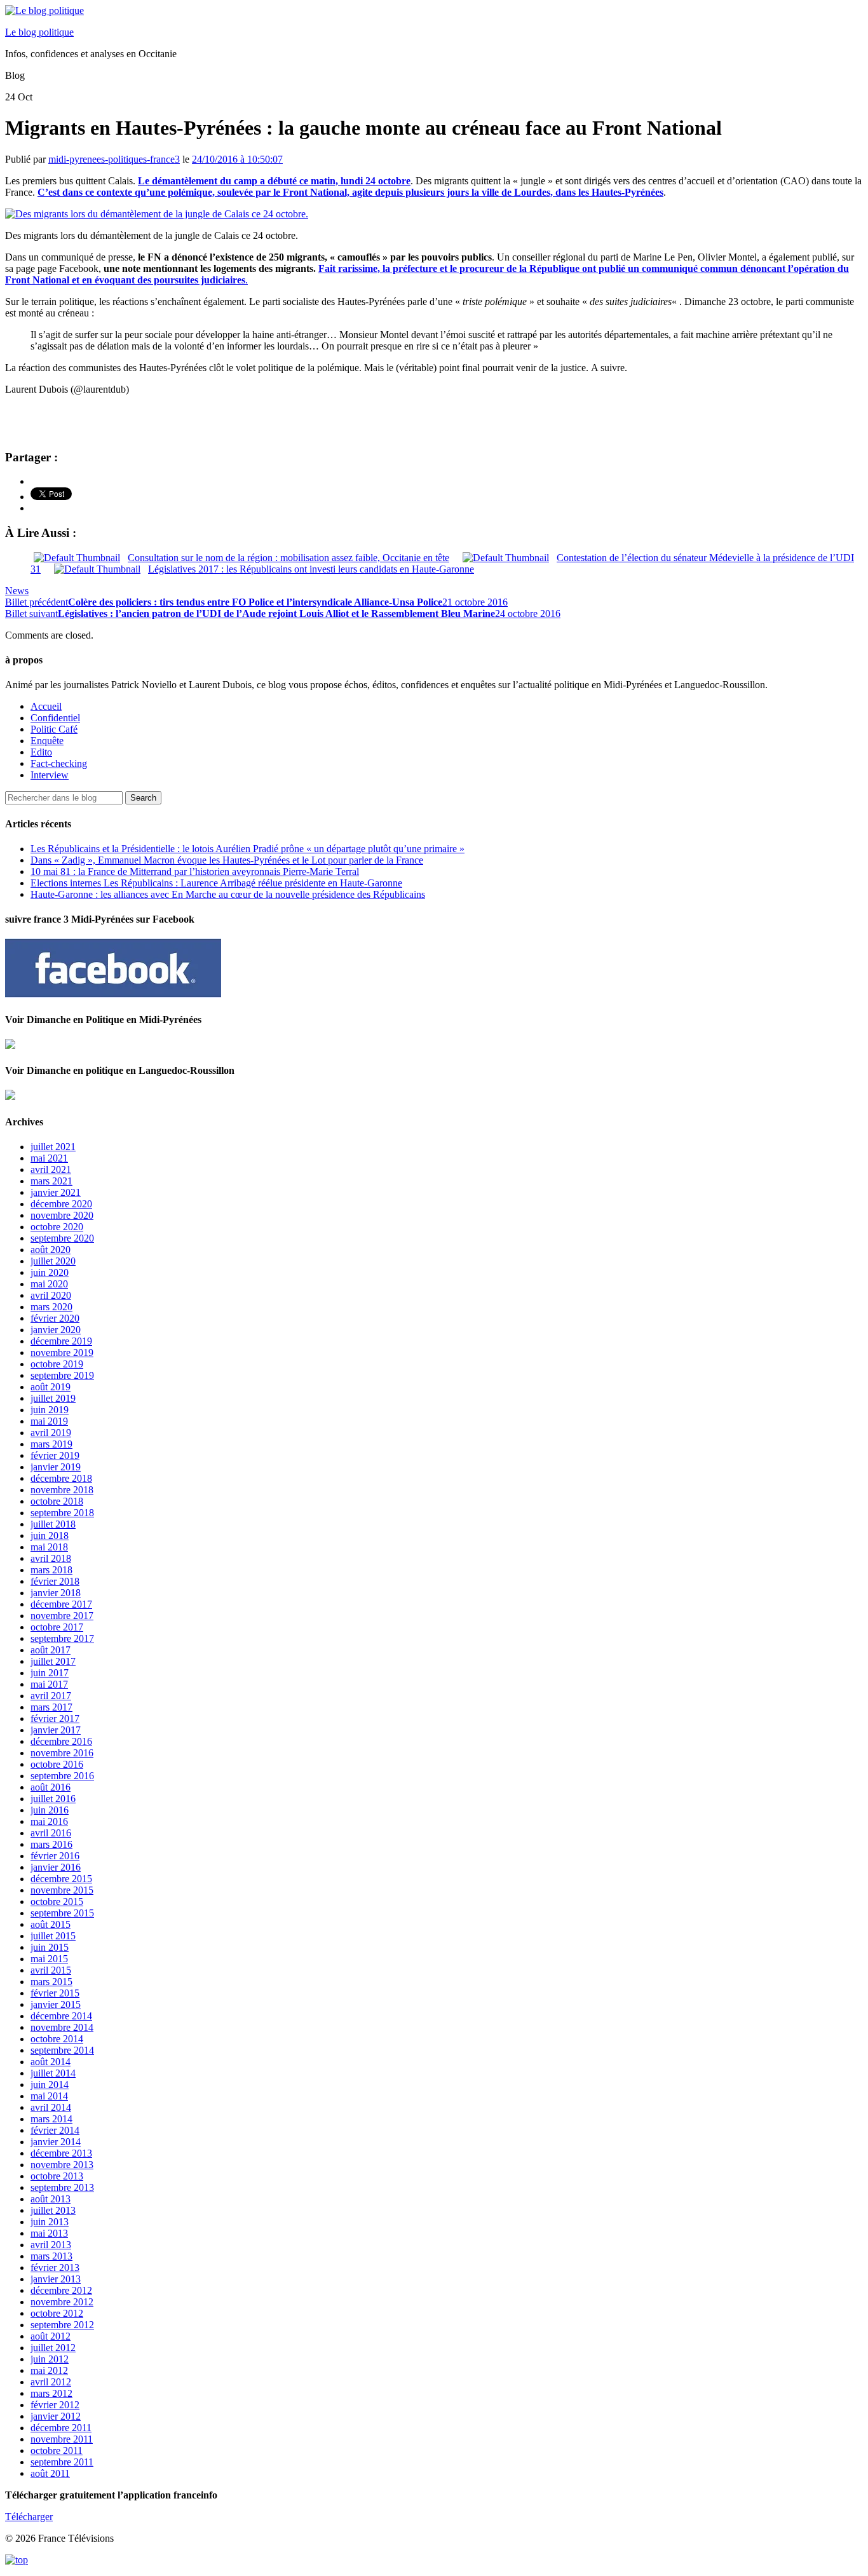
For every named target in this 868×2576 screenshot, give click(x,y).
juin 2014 (50, 2085)
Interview (50, 775)
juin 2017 (50, 1673)
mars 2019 (51, 1444)
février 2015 (55, 1993)
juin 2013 (50, 2222)
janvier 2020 (56, 1330)
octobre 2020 (57, 1227)
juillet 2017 (53, 1661)
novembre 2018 (62, 1490)
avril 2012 (51, 2382)
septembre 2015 (62, 1913)
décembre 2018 (61, 1478)
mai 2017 (49, 1684)
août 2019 (51, 1387)
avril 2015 (51, 1970)
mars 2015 (51, 1982)
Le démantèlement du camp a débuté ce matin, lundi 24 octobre (274, 181)
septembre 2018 (62, 1513)
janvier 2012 (56, 2416)
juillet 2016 (53, 1799)
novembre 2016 (62, 1753)
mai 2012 (49, 2370)
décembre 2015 (61, 1879)
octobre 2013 (57, 2176)
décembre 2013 (61, 2153)
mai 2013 (49, 2233)
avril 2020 (51, 1295)
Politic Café (54, 729)
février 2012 (55, 2405)
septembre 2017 (62, 1638)
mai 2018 (49, 1547)
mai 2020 (49, 1284)
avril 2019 (51, 1433)
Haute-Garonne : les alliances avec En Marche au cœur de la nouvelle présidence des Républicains (228, 894)
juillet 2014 (53, 2073)
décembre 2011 (61, 2428)
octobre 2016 (57, 1764)
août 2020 (51, 1250)
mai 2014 (49, 2096)
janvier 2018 (56, 1593)
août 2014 (51, 2062)
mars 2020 (51, 1307)
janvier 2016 (56, 1867)
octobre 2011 (57, 2451)
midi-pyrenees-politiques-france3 (114, 159)
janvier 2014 (56, 2142)
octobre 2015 (57, 1901)
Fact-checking (59, 763)
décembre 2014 (61, 2016)
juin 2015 (50, 1947)
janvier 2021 (56, 1192)
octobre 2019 (57, 1364)
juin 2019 (50, 1410)
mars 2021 (51, 1181)
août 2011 (50, 2473)
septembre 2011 (62, 2462)
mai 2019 (49, 1421)
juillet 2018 (53, 1524)
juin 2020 (50, 1272)
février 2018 (55, 1581)
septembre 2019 (62, 1375)
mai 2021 (49, 1158)
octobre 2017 (57, 1627)
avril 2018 (51, 1558)
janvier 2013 (56, 2279)
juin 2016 (50, 1810)
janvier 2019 (56, 1467)
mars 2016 (51, 1844)
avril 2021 (51, 1169)
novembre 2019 (62, 1352)
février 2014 (55, 2130)
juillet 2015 (53, 1936)
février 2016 (55, 1856)
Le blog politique (39, 32)
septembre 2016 (62, 1776)
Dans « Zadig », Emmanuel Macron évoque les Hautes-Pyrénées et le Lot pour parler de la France (227, 860)
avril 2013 (51, 2245)
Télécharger (29, 2517)
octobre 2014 (57, 2039)
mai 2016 (49, 1821)
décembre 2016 (61, 1741)
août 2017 (51, 1650)
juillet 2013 (53, 2210)
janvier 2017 (56, 1730)
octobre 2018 (57, 1501)
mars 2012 (51, 2393)
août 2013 (51, 2199)
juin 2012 (50, 2359)
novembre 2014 (62, 2027)
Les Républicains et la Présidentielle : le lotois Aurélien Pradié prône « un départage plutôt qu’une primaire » (248, 849)
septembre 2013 (62, 2187)
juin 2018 (50, 1535)
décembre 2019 (61, 1341)
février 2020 (55, 1318)
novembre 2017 (62, 1616)
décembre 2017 (61, 1604)
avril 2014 (51, 2107)
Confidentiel (55, 718)
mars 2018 (51, 1570)
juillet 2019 (53, 1398)
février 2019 (55, 1455)
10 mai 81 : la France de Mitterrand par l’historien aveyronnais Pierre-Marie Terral (195, 871)
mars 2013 (51, 2256)
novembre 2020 (62, 1215)
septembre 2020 (62, 1238)
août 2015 (51, 1924)
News (17, 591)
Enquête (47, 741)
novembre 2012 (62, 2302)
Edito (41, 752)
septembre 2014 (62, 2050)
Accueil (46, 706)
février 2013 (55, 2268)
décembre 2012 (61, 2290)
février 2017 (55, 1718)
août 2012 (51, 2336)
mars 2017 (51, 1707)
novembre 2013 (62, 2165)
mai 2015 (49, 1959)
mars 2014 (51, 2119)
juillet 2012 (53, 2348)
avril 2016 (51, 1833)
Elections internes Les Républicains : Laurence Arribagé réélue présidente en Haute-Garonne (216, 883)
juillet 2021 (53, 1147)
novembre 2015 (62, 1890)
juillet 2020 (53, 1261)
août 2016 (51, 1787)
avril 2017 (51, 1696)
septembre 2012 (62, 2325)
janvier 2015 (56, 2004)
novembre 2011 (62, 2439)
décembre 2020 (61, 1204)
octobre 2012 (57, 2313)
